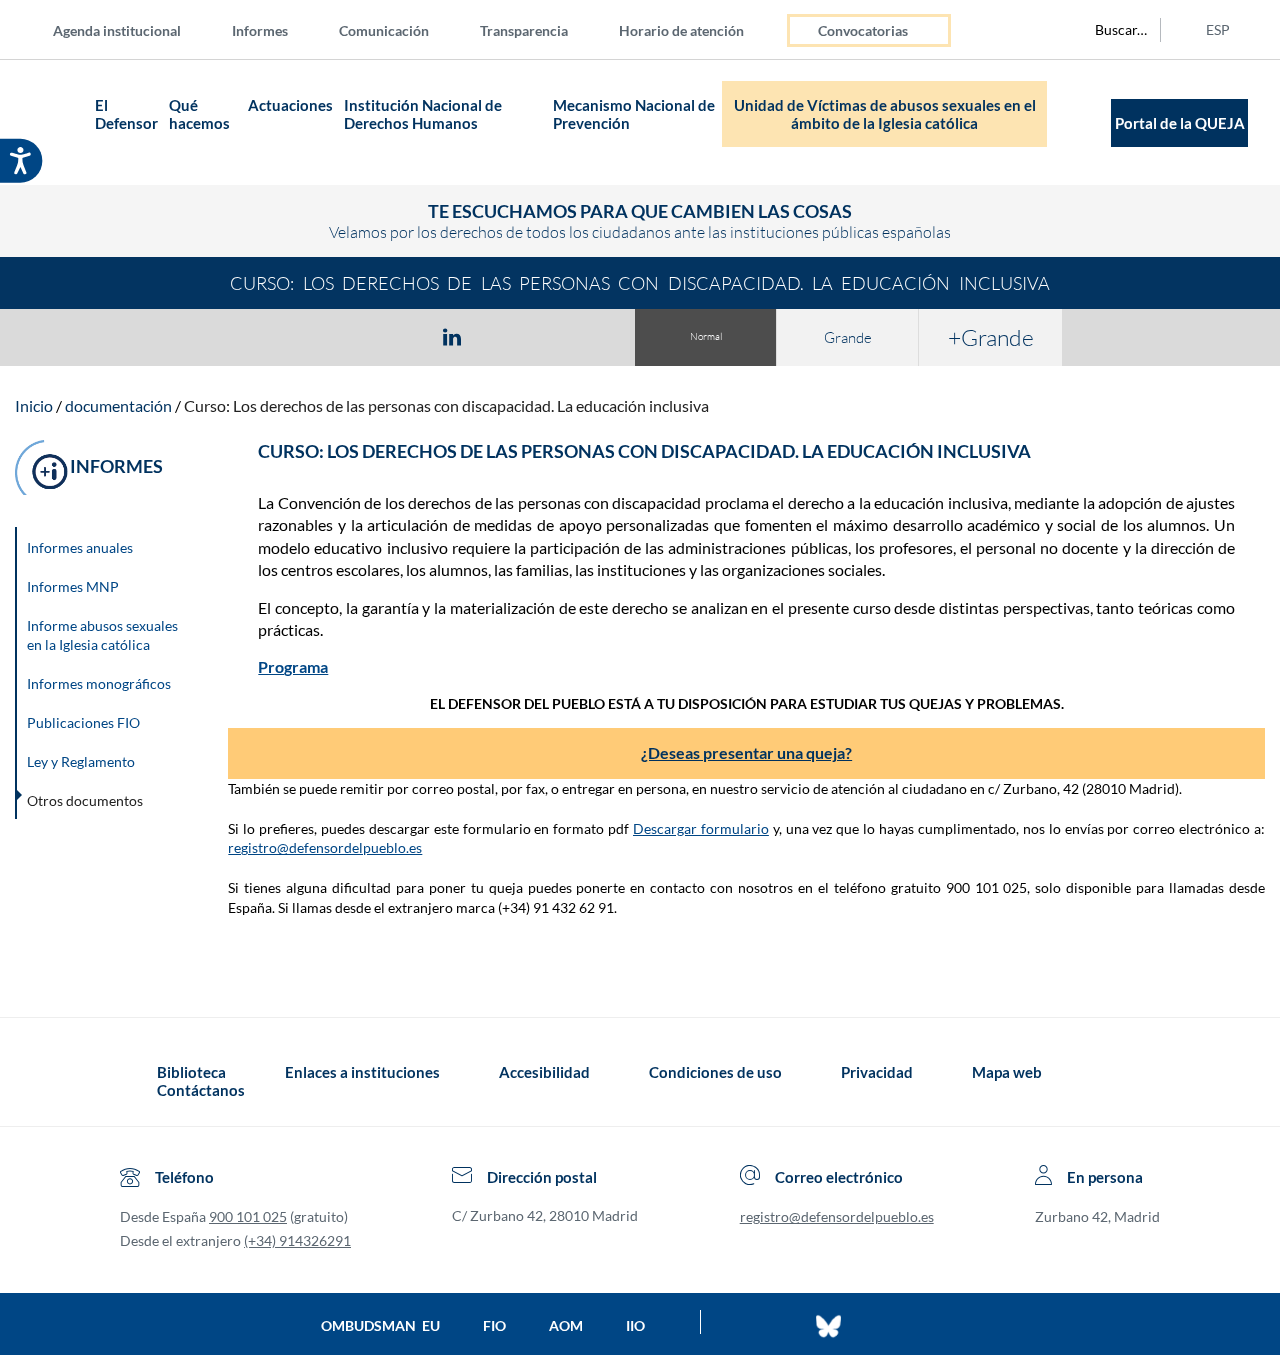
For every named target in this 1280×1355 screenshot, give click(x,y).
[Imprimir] (573, 336)
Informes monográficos (99, 683)
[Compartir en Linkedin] (452, 336)
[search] (1110, 30)
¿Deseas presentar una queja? (746, 752)
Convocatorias (863, 30)
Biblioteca (191, 1072)
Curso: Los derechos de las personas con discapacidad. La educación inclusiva (446, 405)
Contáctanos (201, 1090)
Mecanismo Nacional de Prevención (634, 114)
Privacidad (877, 1072)
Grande (848, 337)
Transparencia (524, 30)
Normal (706, 336)
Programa (293, 666)
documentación (118, 405)
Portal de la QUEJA (1180, 123)
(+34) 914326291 (297, 1240)
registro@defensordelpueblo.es (325, 847)
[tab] (336, 336)
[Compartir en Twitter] (393, 336)
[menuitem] (133, 29)
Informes (260, 30)
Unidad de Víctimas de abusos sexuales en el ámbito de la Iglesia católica (885, 114)
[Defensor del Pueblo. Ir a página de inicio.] (50, 122)
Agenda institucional (117, 30)
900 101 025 (248, 1216)
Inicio (34, 405)
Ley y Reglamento (81, 761)
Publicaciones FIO (83, 722)
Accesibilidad (544, 1072)
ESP (1218, 29)
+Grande (991, 337)
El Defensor (126, 114)
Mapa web (1007, 1072)
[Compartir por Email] (511, 336)
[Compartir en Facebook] (336, 336)
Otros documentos (85, 800)
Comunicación (384, 30)
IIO (635, 1325)
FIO (494, 1325)
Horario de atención (681, 30)
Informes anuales (80, 547)
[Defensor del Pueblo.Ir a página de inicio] (138, 1081)
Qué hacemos (199, 114)
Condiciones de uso (715, 1072)
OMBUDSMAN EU (380, 1325)
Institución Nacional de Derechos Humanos (423, 114)
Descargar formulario (701, 828)
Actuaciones (290, 105)
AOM (566, 1325)
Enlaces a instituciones (362, 1072)
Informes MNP (73, 586)
